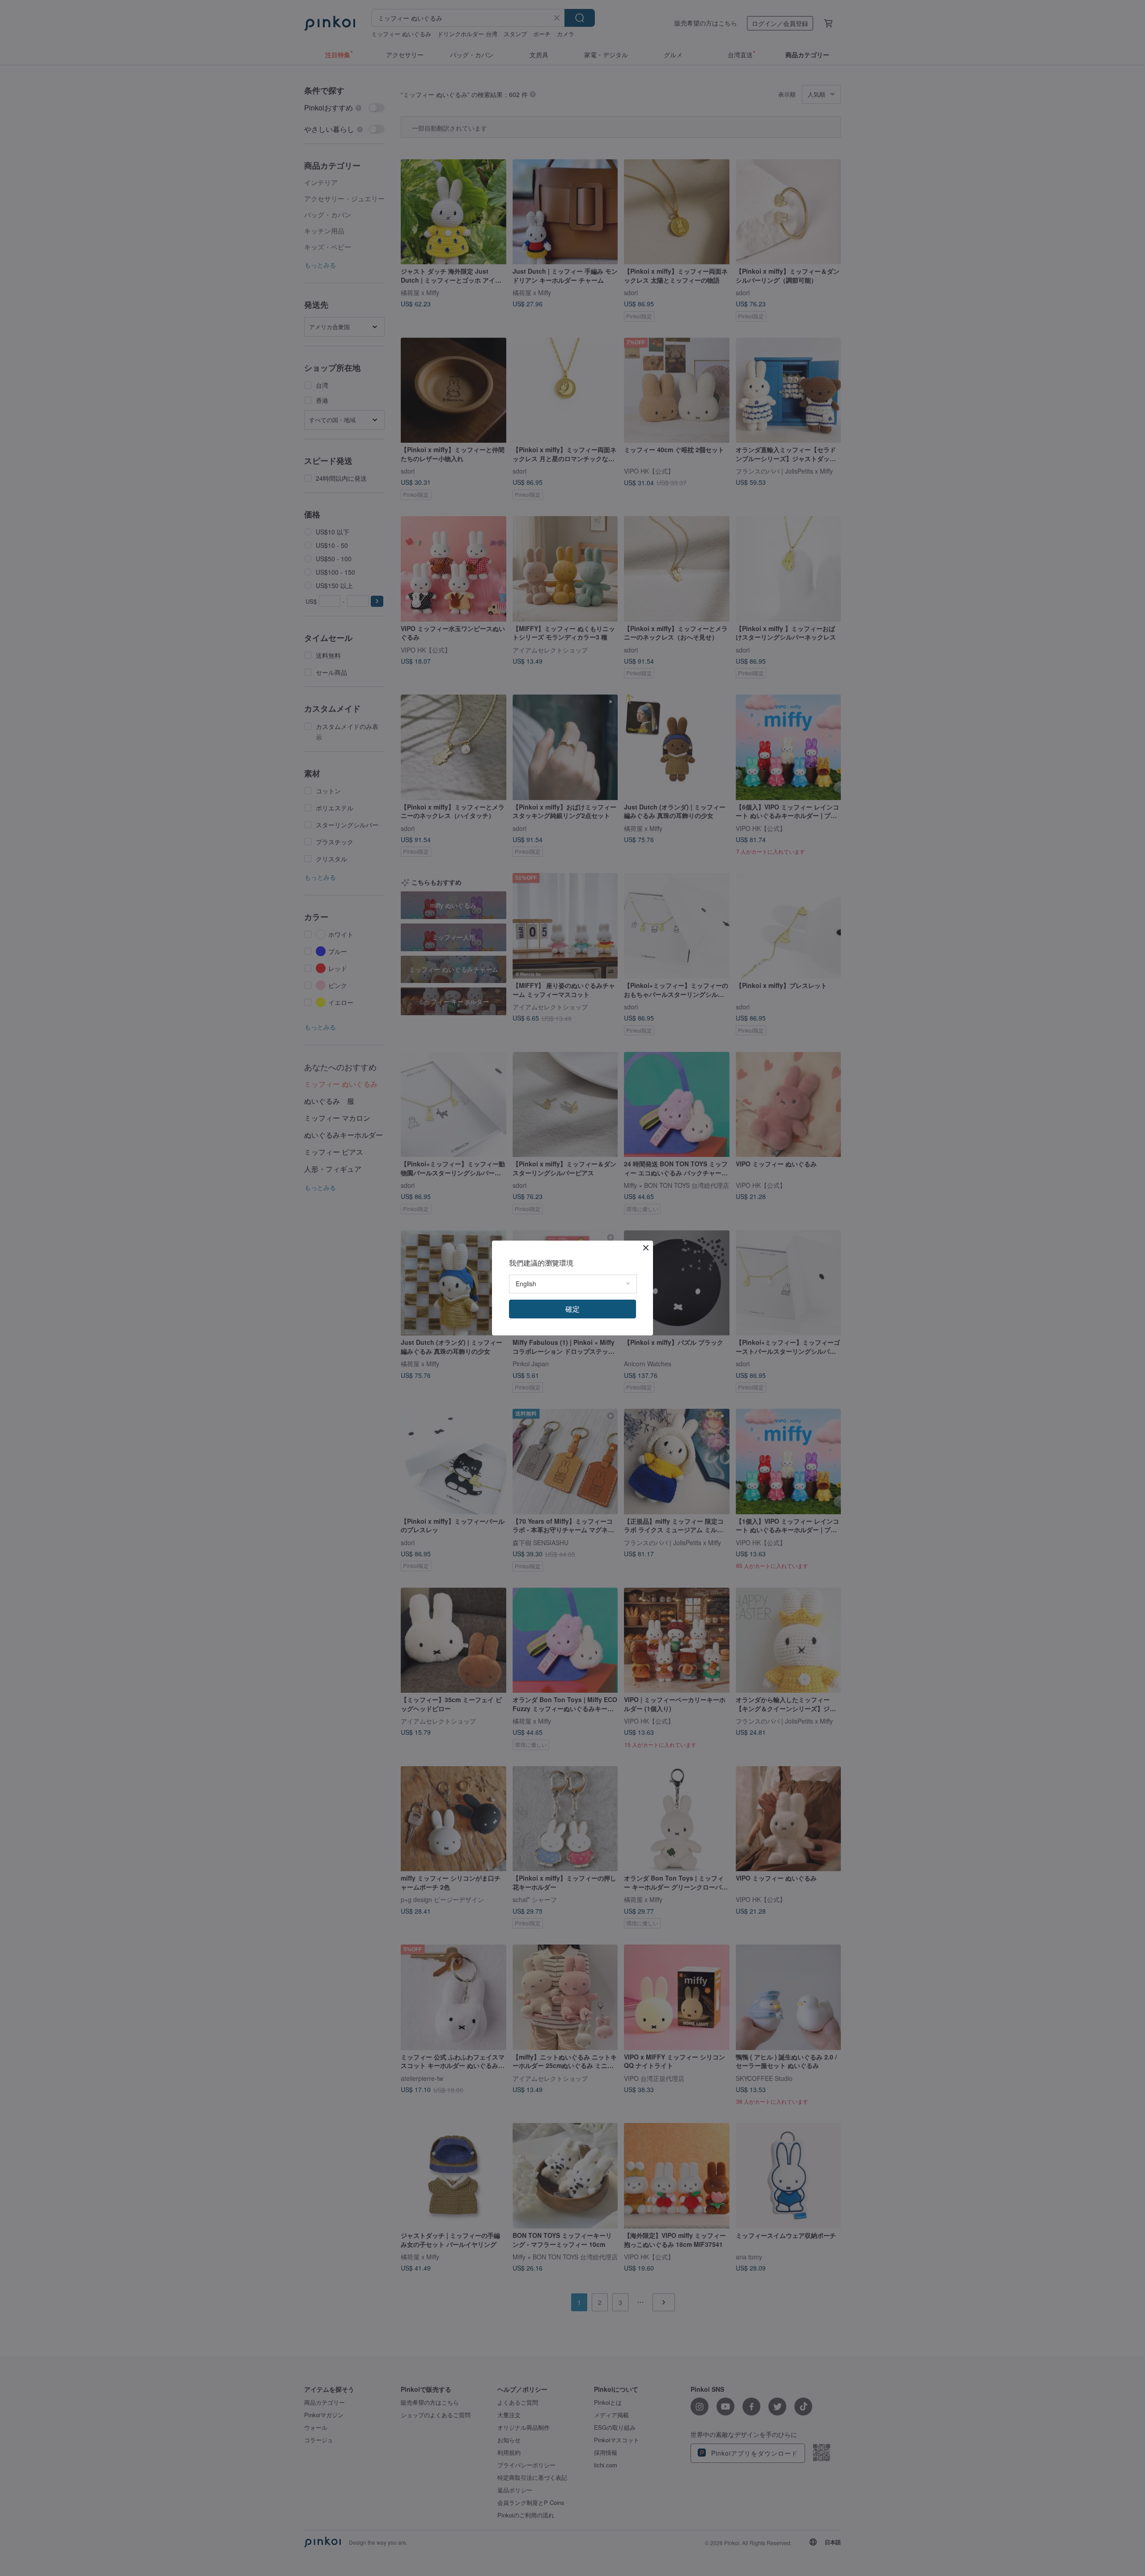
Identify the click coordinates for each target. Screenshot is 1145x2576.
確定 (572, 1309)
